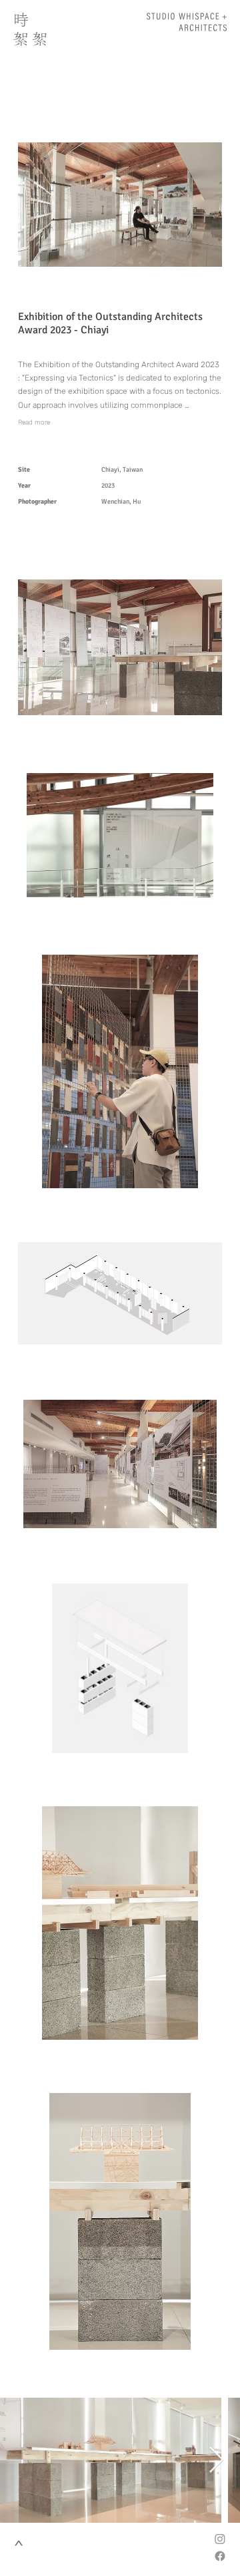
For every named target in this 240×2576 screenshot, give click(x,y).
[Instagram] (220, 2539)
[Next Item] (216, 2460)
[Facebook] (220, 2556)
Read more (34, 422)
